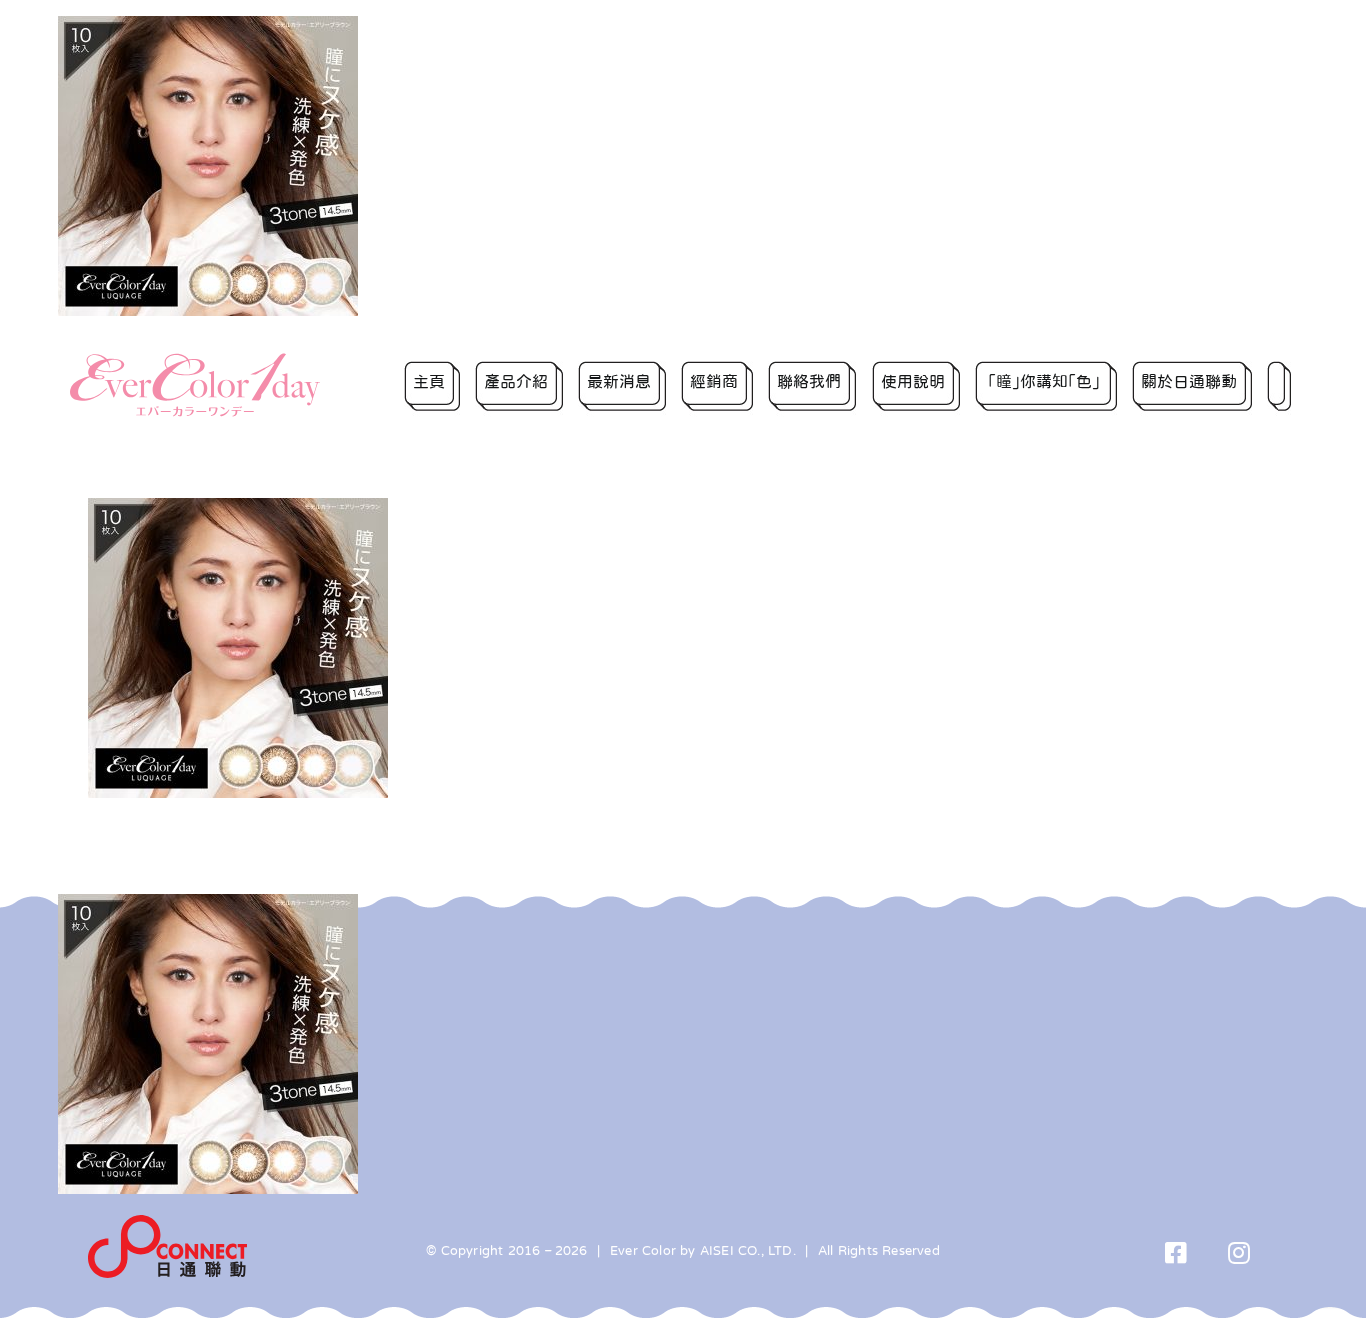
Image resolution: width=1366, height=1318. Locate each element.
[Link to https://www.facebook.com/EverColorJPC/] (1176, 1252)
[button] (1279, 385)
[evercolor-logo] (195, 360)
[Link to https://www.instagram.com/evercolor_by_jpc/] (1239, 1252)
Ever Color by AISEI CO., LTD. (703, 1250)
